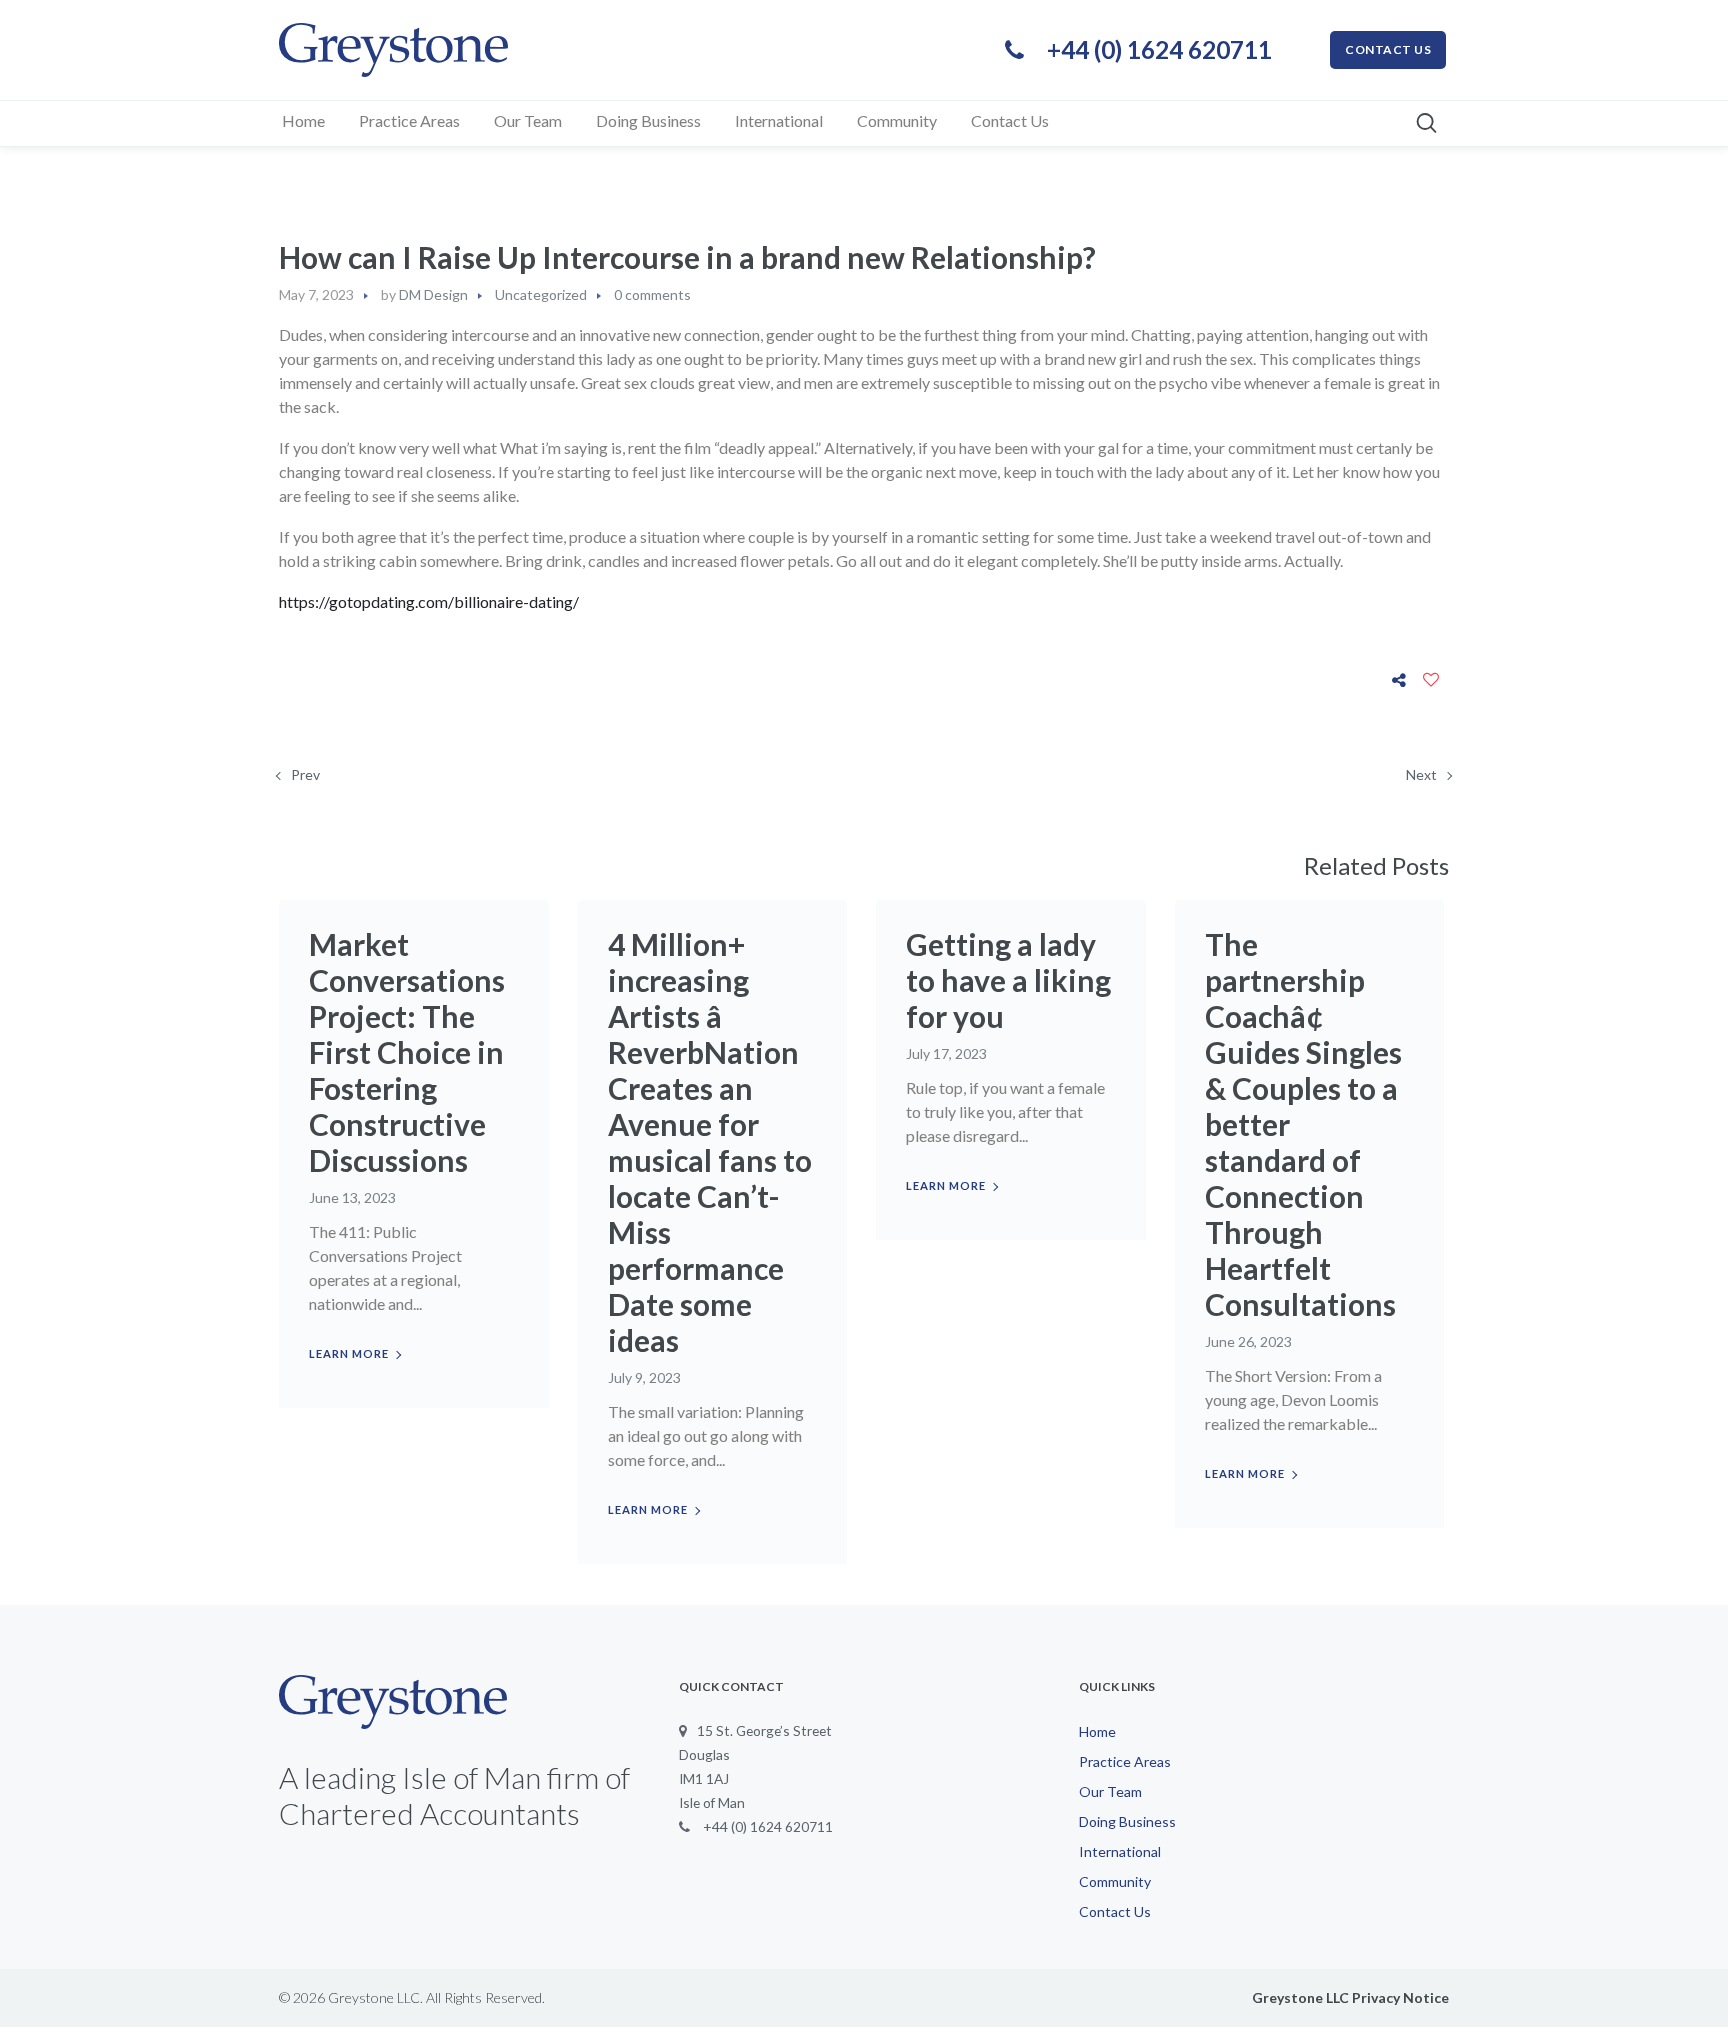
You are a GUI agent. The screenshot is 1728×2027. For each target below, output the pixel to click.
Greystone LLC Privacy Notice (1350, 1997)
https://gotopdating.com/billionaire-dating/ (429, 601)
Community (1115, 1881)
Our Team (1110, 1791)
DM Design (433, 294)
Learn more (349, 1353)
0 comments (652, 294)
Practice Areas (1125, 1761)
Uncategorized (541, 294)
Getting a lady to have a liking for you (1008, 980)
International (1120, 1851)
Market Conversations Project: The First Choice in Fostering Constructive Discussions (407, 1052)
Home (1097, 1731)
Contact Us (1115, 1911)
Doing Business (1127, 1821)
